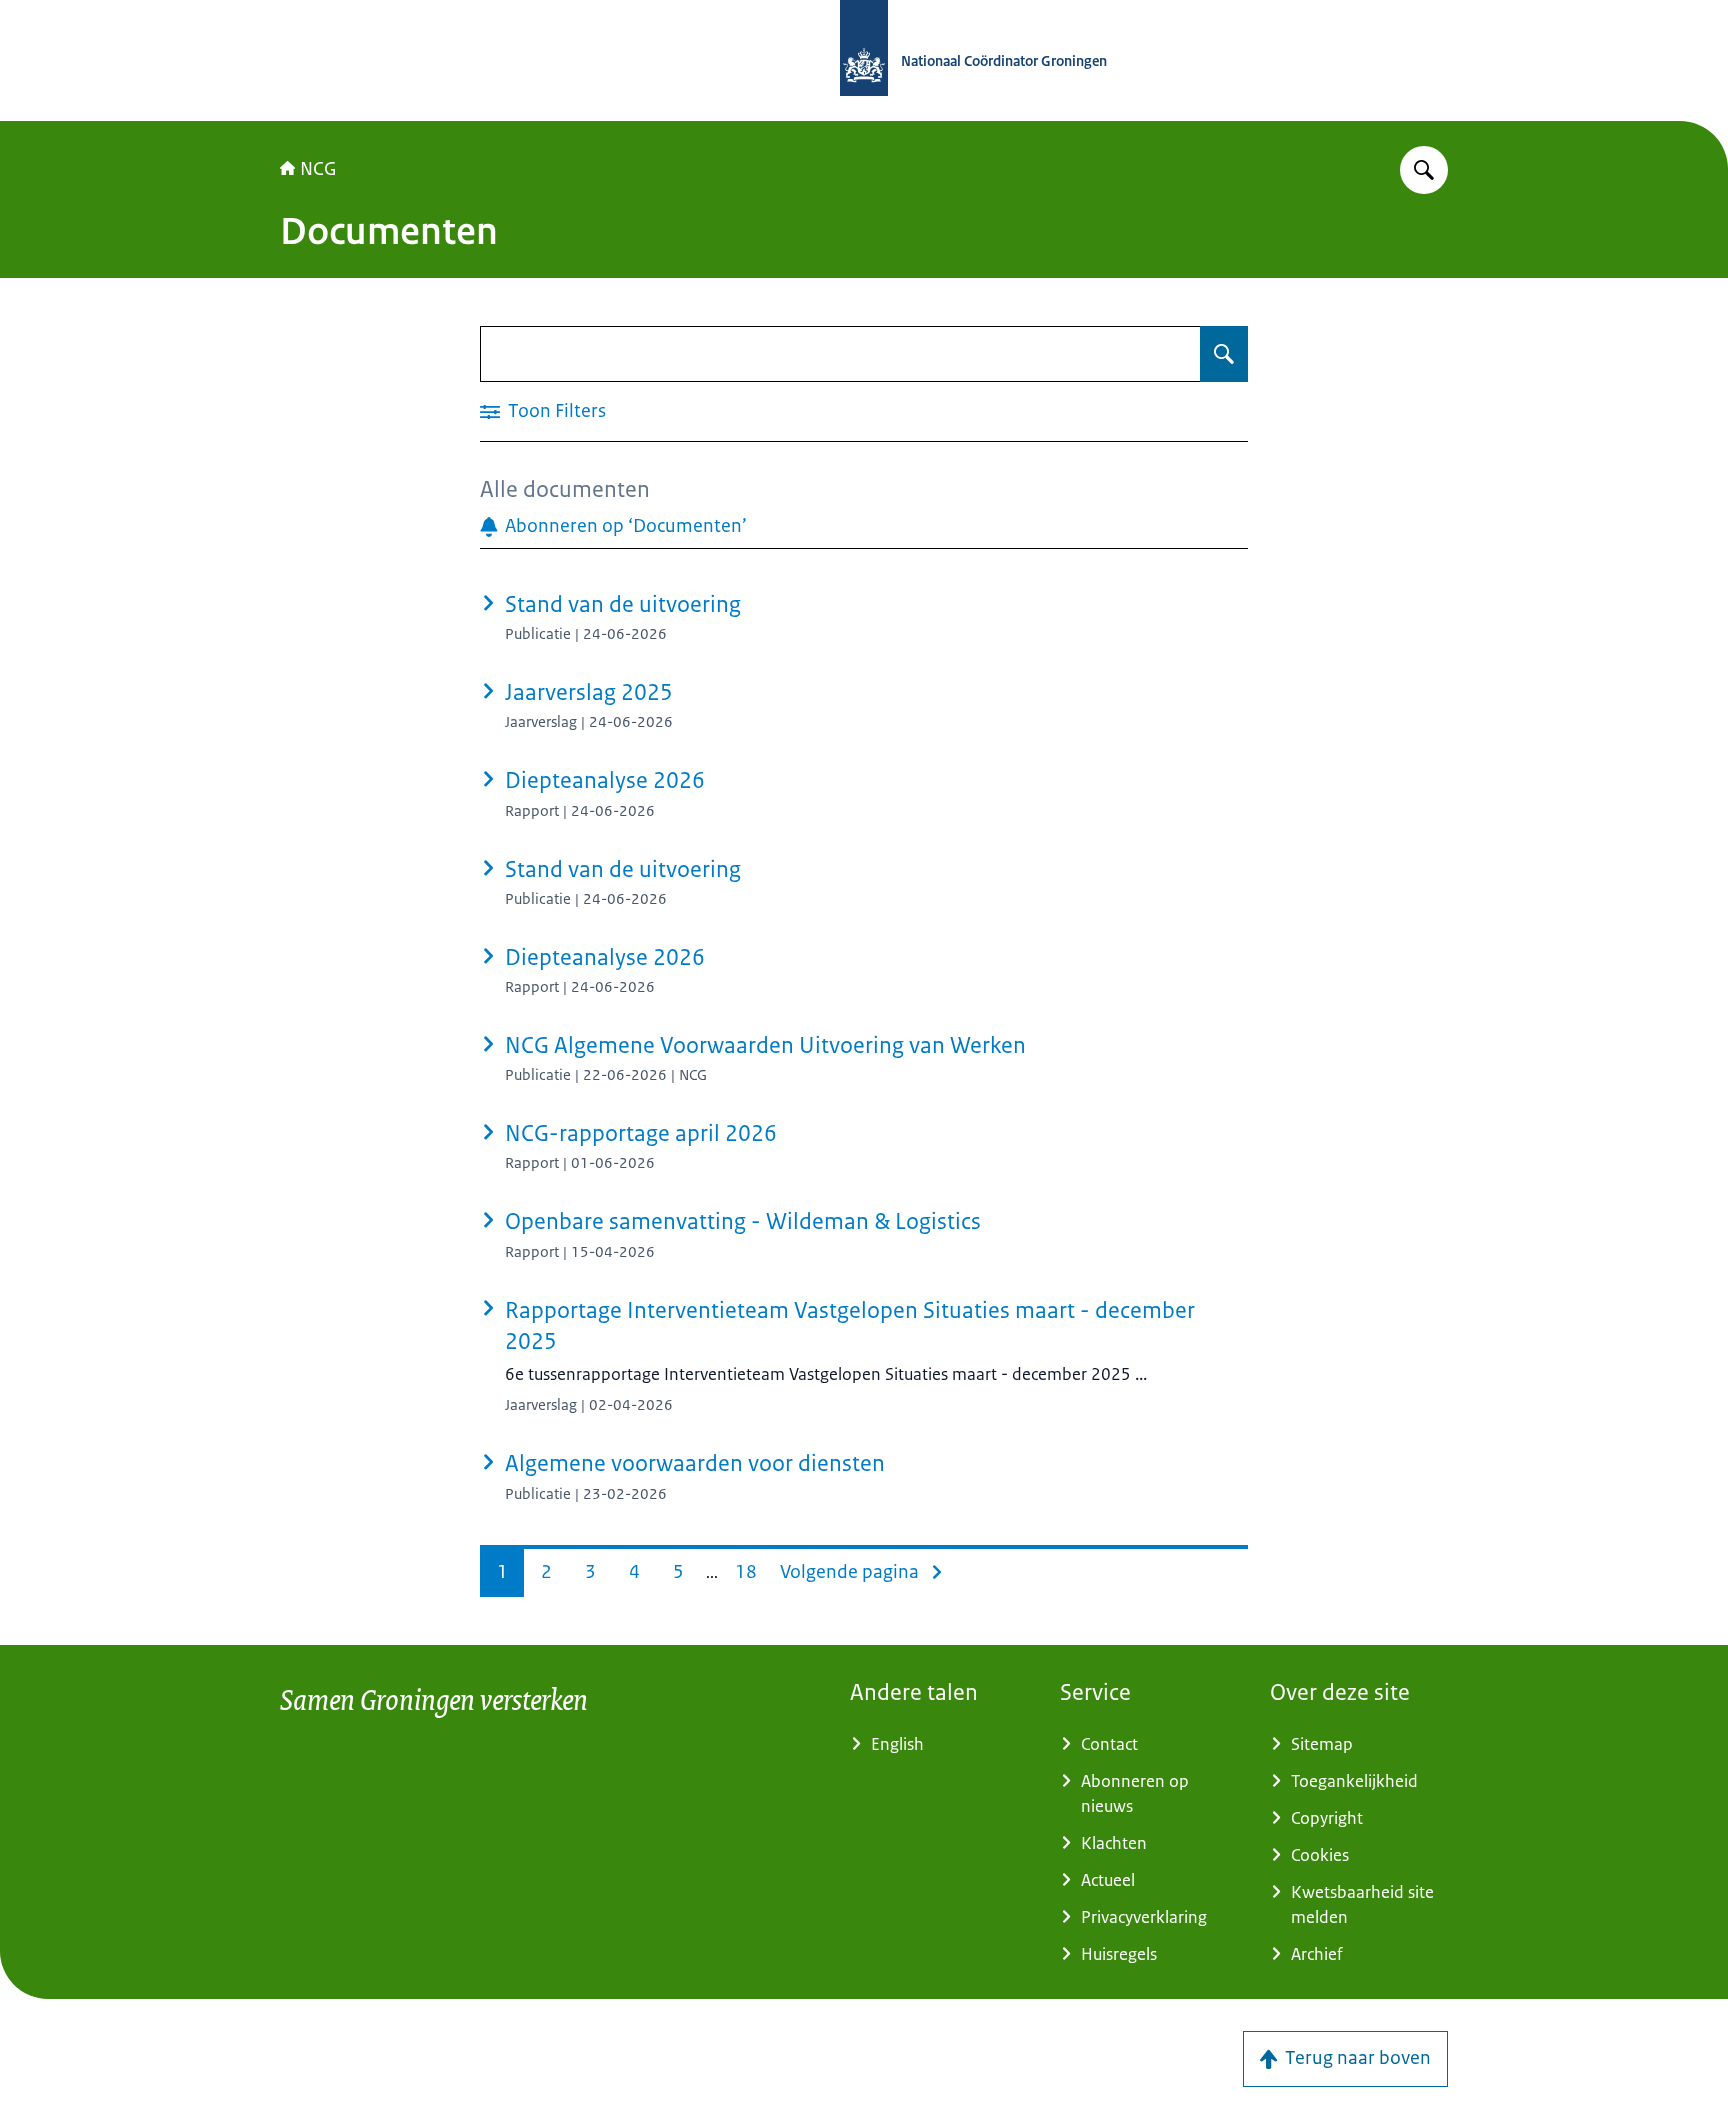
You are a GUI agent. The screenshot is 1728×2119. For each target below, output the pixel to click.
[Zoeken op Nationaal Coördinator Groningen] (1424, 170)
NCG (318, 169)
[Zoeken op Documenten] (1224, 354)
